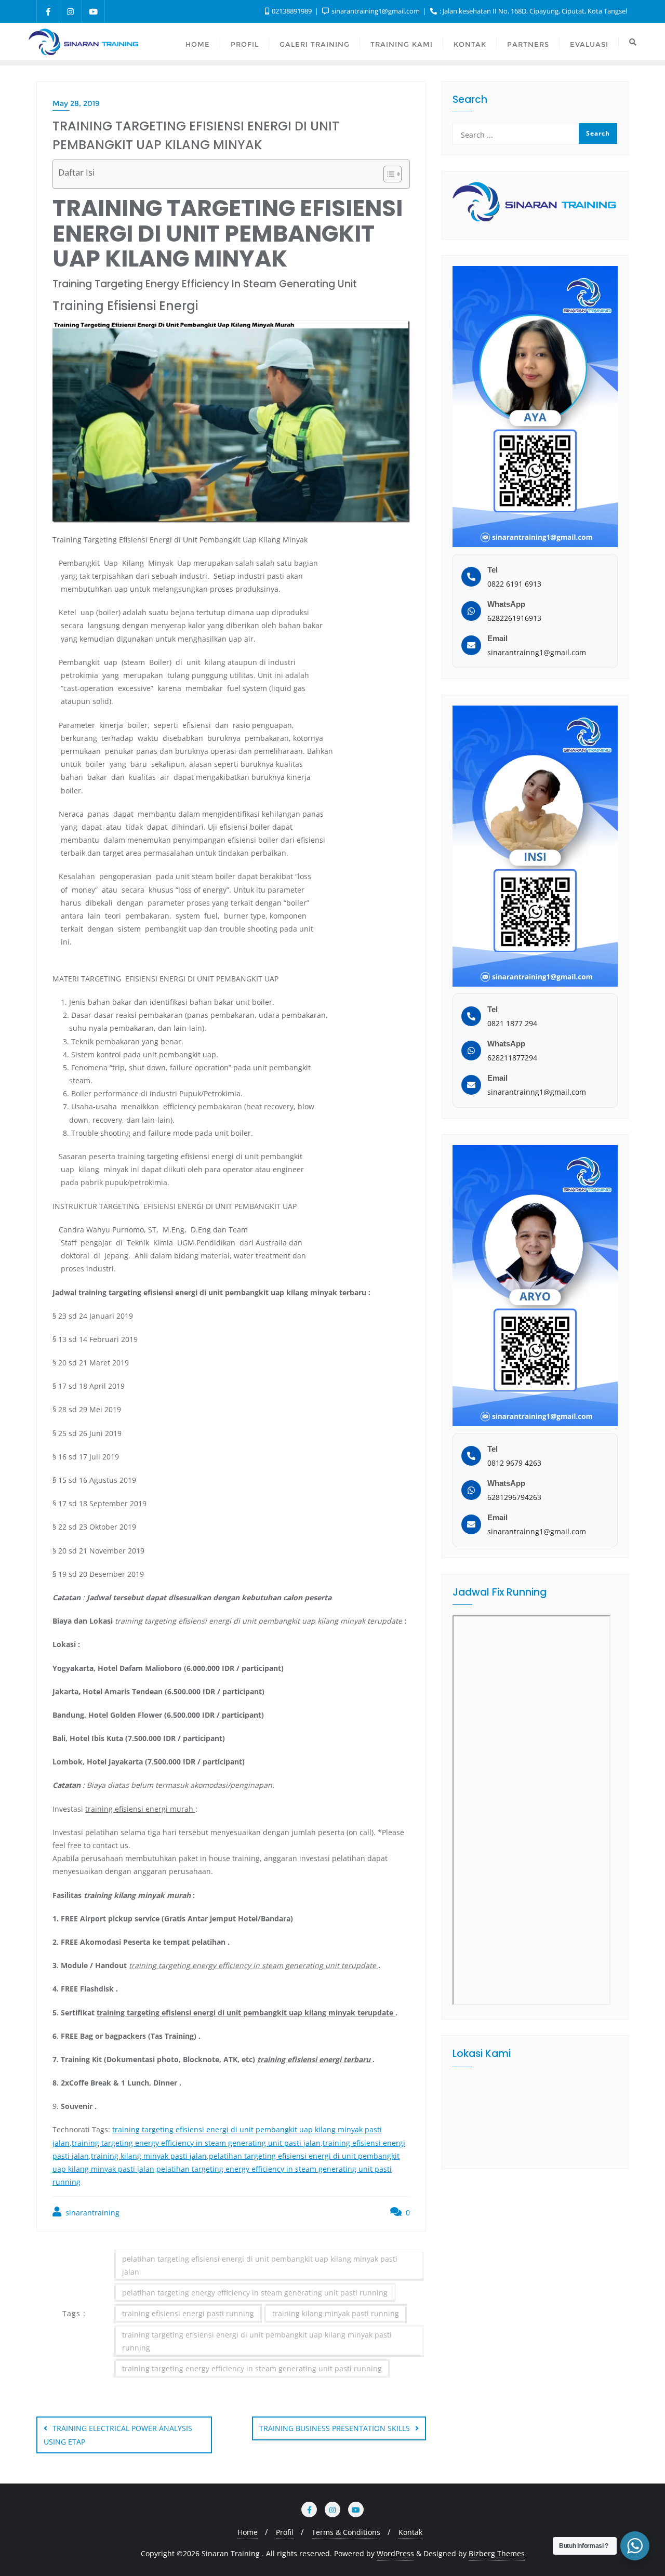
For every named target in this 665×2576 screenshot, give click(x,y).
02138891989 (292, 11)
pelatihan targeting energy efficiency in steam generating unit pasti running (255, 2293)
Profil (285, 2532)
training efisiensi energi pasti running (188, 2313)
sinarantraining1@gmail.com (376, 11)
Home (248, 2532)
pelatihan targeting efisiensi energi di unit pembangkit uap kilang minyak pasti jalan (260, 2265)
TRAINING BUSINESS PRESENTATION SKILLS (335, 2428)
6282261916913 (514, 618)
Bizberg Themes (497, 2553)
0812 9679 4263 (514, 1463)
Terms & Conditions (346, 2532)
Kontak (410, 2532)
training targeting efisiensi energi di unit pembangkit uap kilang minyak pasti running (257, 2341)
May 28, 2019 (76, 103)
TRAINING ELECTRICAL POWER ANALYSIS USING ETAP (118, 2435)
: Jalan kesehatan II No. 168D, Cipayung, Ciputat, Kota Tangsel (533, 11)
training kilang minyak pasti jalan (149, 2156)
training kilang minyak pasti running (336, 2313)
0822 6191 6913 (514, 584)
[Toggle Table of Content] (387, 174)
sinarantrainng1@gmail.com (537, 652)
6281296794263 (514, 1497)
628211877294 (512, 1058)
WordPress (395, 2553)
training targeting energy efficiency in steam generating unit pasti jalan (196, 2143)
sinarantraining (91, 2213)
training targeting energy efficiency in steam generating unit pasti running (252, 2368)
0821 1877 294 (512, 1023)
